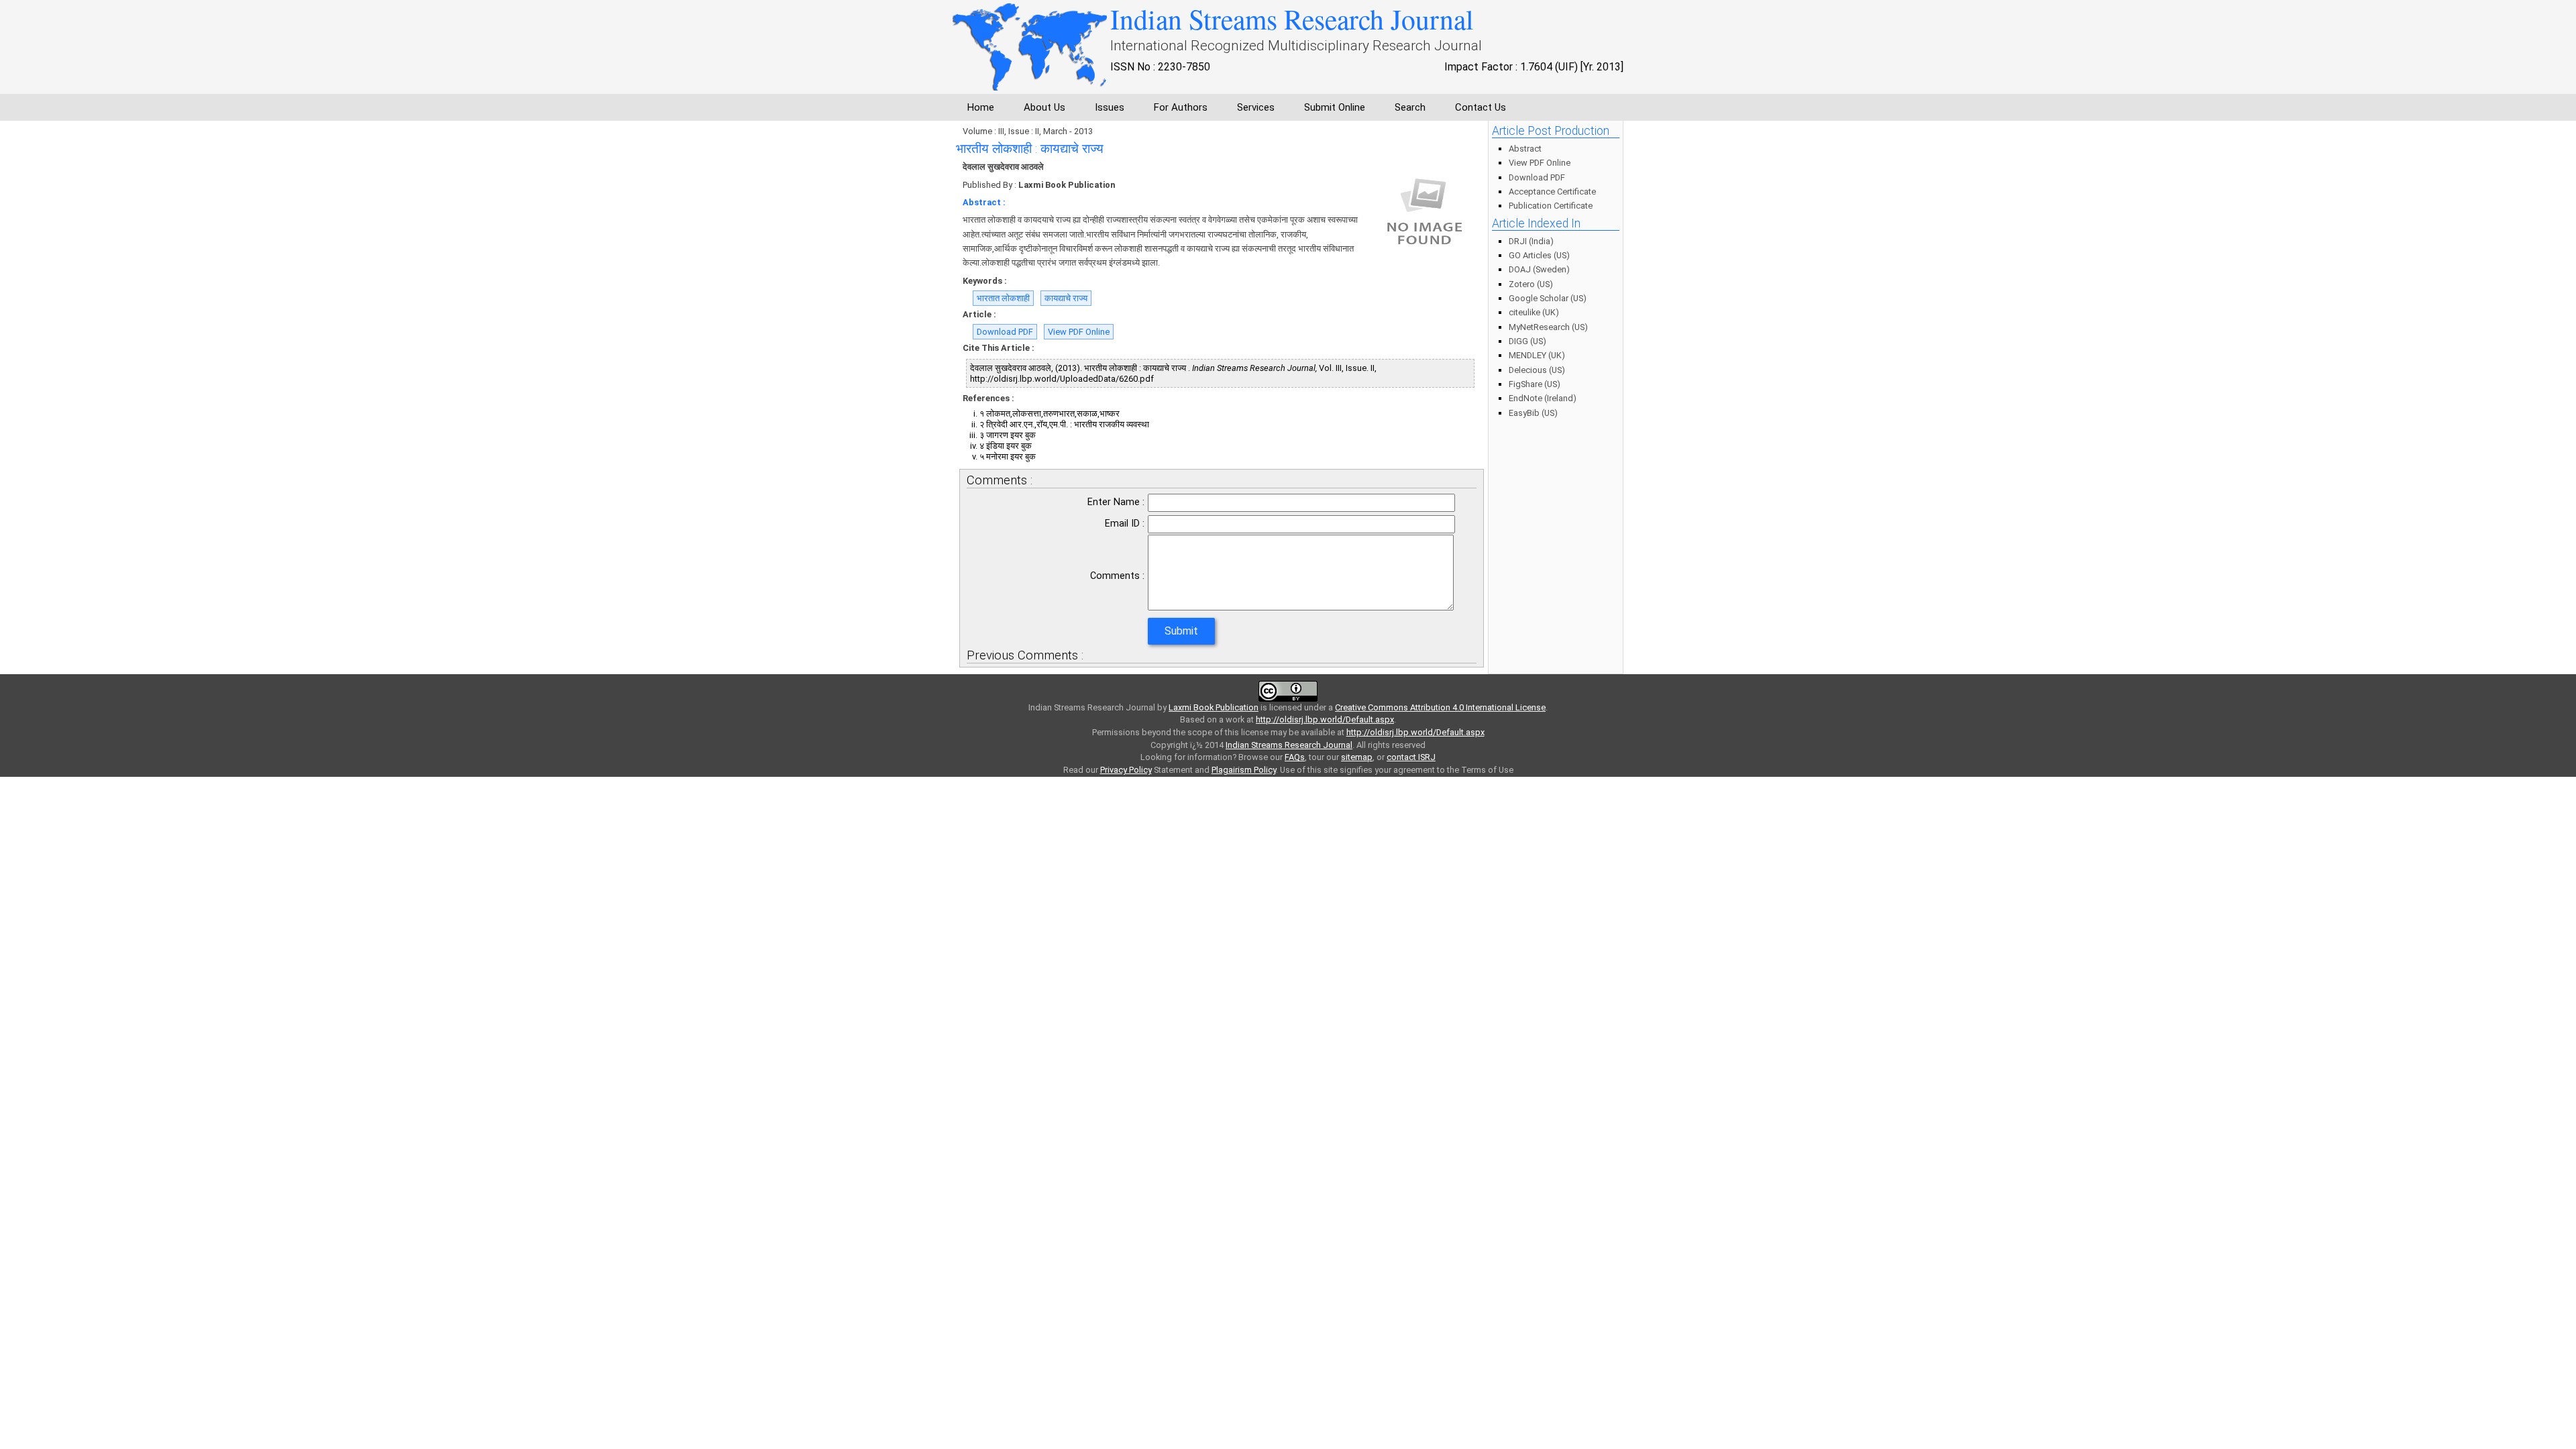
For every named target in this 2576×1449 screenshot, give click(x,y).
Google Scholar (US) (1548, 298)
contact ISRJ (1411, 757)
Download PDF (1005, 332)
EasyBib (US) (1533, 413)
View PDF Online (1079, 332)
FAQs (1295, 757)
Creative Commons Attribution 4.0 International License (1440, 707)
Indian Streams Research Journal (1289, 745)
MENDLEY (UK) (1537, 355)
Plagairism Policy (1244, 770)
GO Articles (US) (1539, 255)
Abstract (1525, 149)
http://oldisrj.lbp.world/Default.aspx (1325, 719)
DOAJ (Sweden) (1539, 269)
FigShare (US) (1535, 384)
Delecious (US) (1537, 370)
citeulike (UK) (1534, 312)
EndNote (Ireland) (1543, 398)
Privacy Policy (1126, 770)
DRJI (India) (1531, 241)
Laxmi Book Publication (1214, 707)
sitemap (1357, 757)
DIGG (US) (1527, 341)
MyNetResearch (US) (1548, 327)
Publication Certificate (1551, 206)
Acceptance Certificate (1552, 192)
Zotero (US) (1531, 284)
